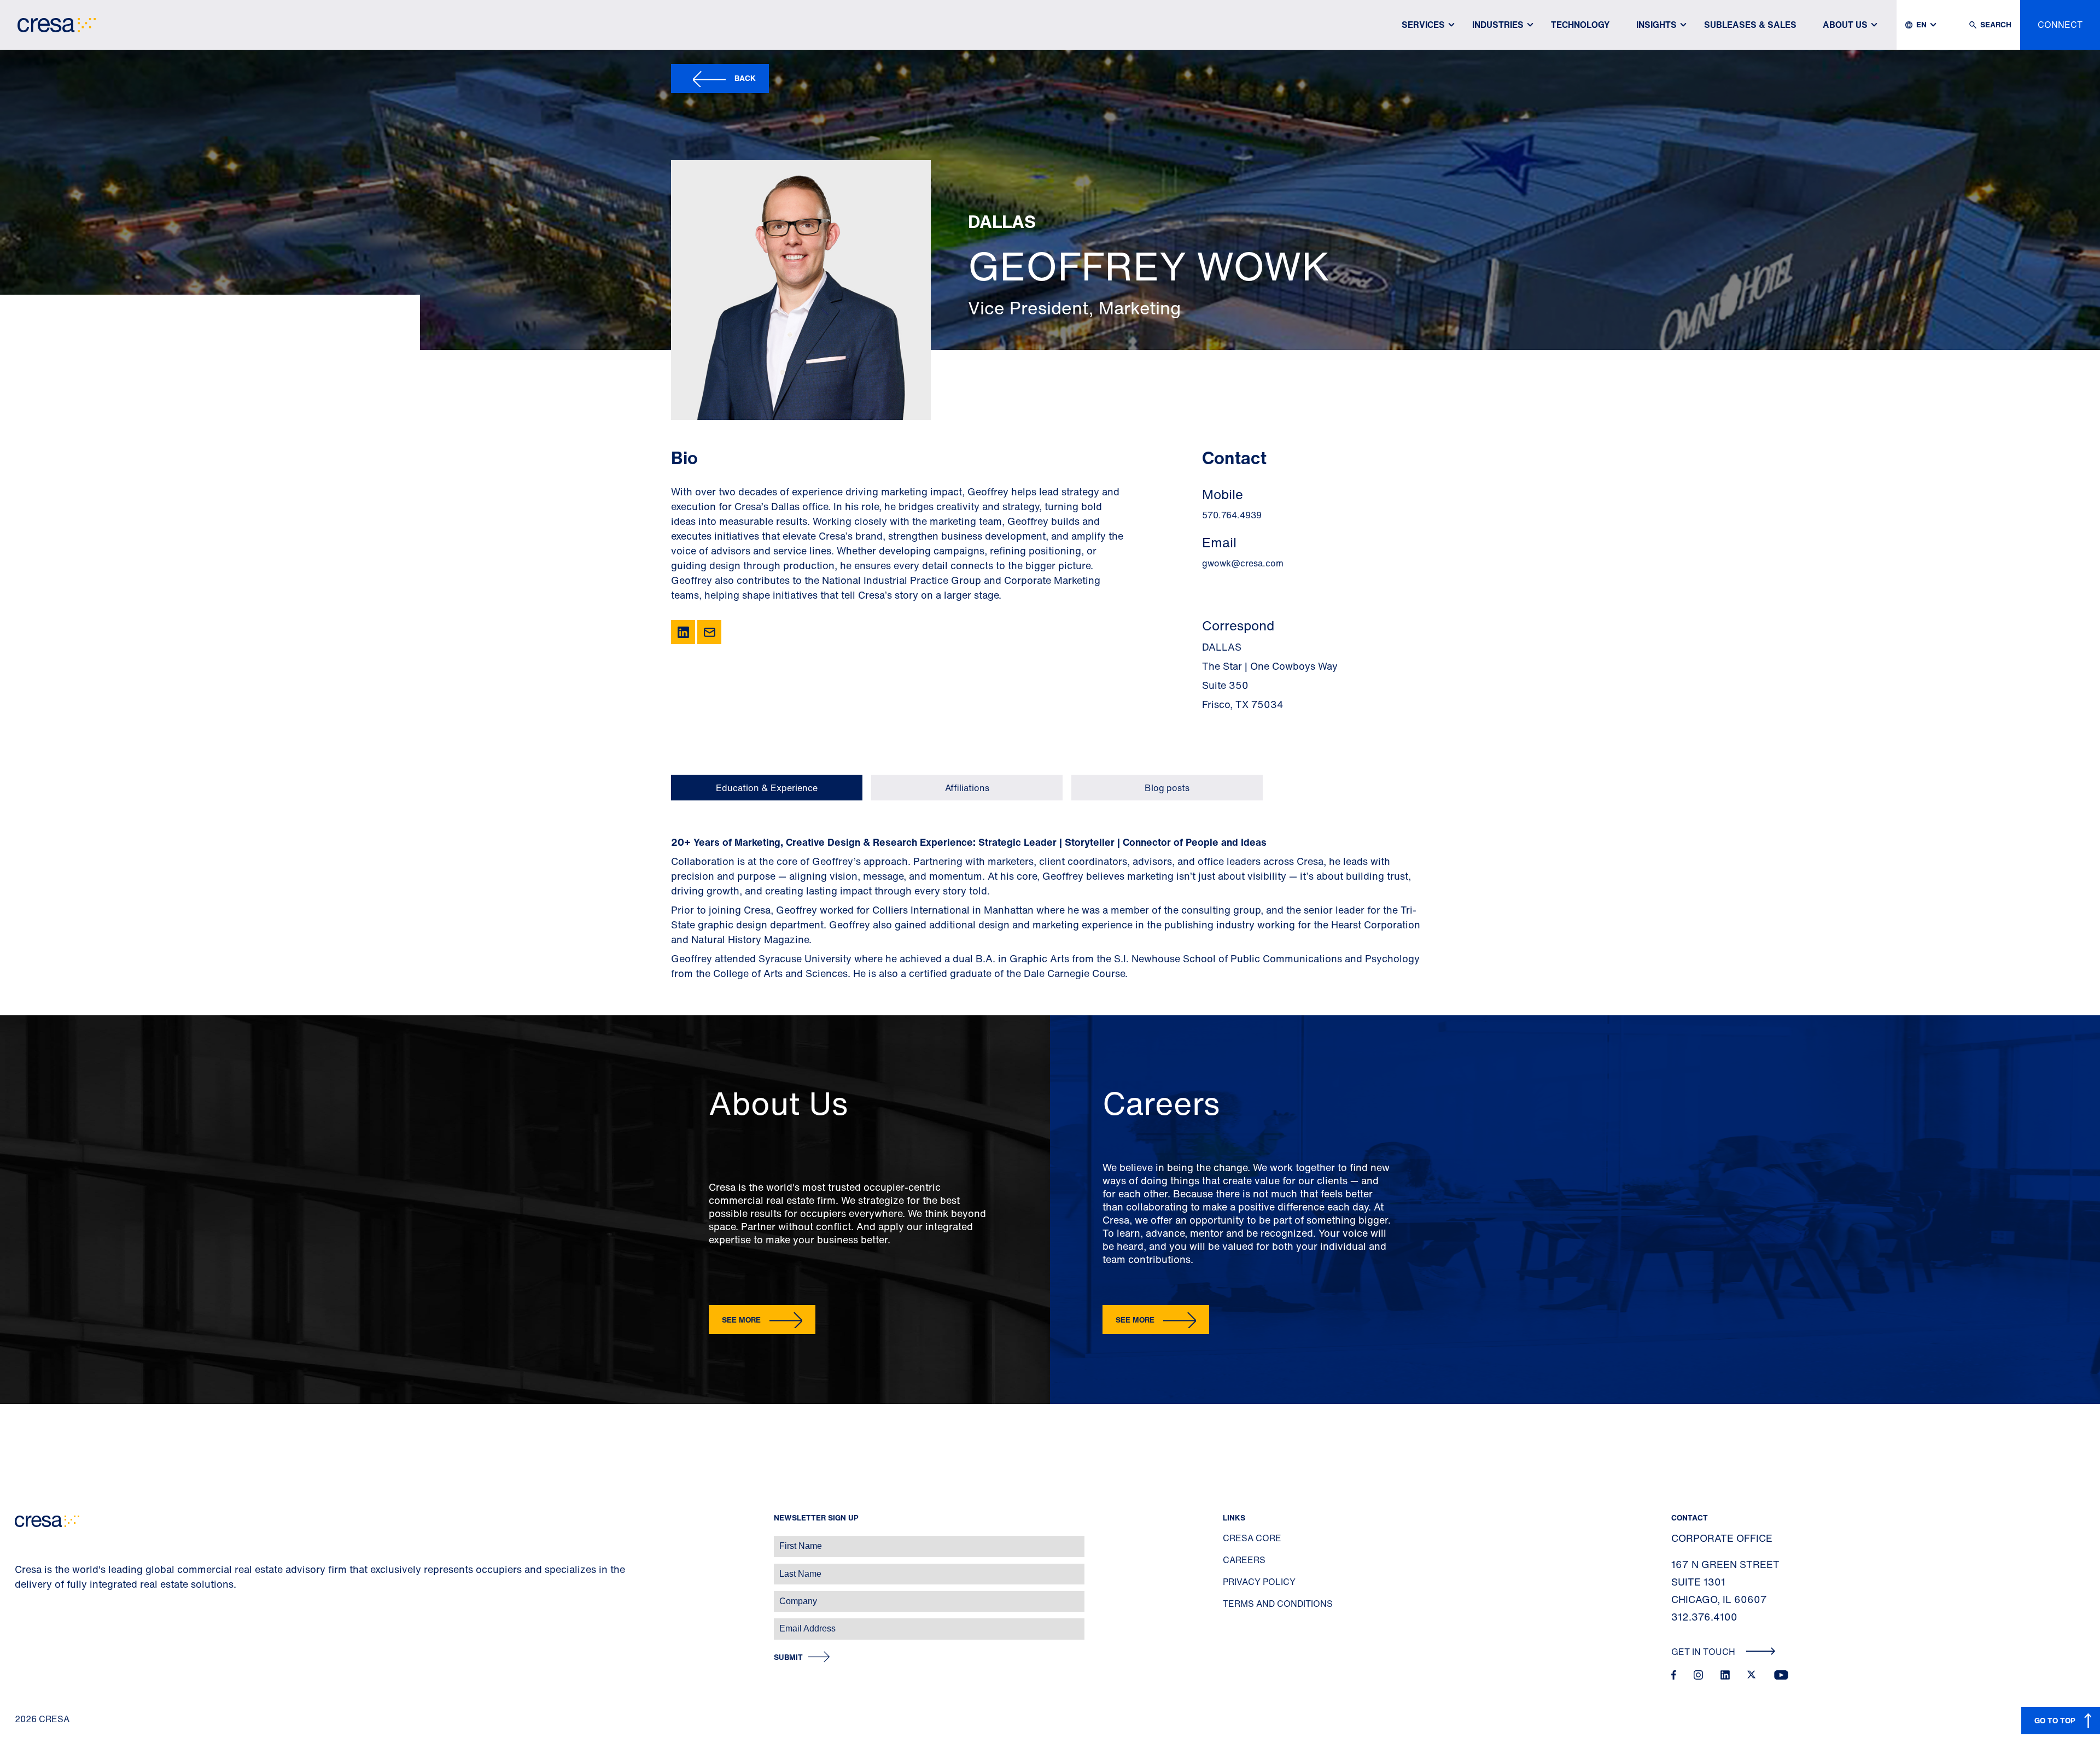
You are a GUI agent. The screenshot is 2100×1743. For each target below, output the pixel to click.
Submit (788, 1657)
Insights (1656, 25)
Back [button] (745, 78)
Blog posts (1167, 788)
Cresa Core (1252, 1538)
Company (20, 1596)
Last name (21, 1568)
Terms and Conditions (1278, 1604)
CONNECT (2060, 25)
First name (22, 1540)
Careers (1244, 1560)
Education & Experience (767, 788)
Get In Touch (1704, 1652)
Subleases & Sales (1750, 25)
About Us (1845, 25)
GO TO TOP (2055, 1720)
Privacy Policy (1259, 1582)
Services (1423, 25)
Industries (1498, 25)
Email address (27, 1623)
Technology (1580, 25)
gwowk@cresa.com (1243, 563)
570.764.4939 (1232, 515)
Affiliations (967, 788)
